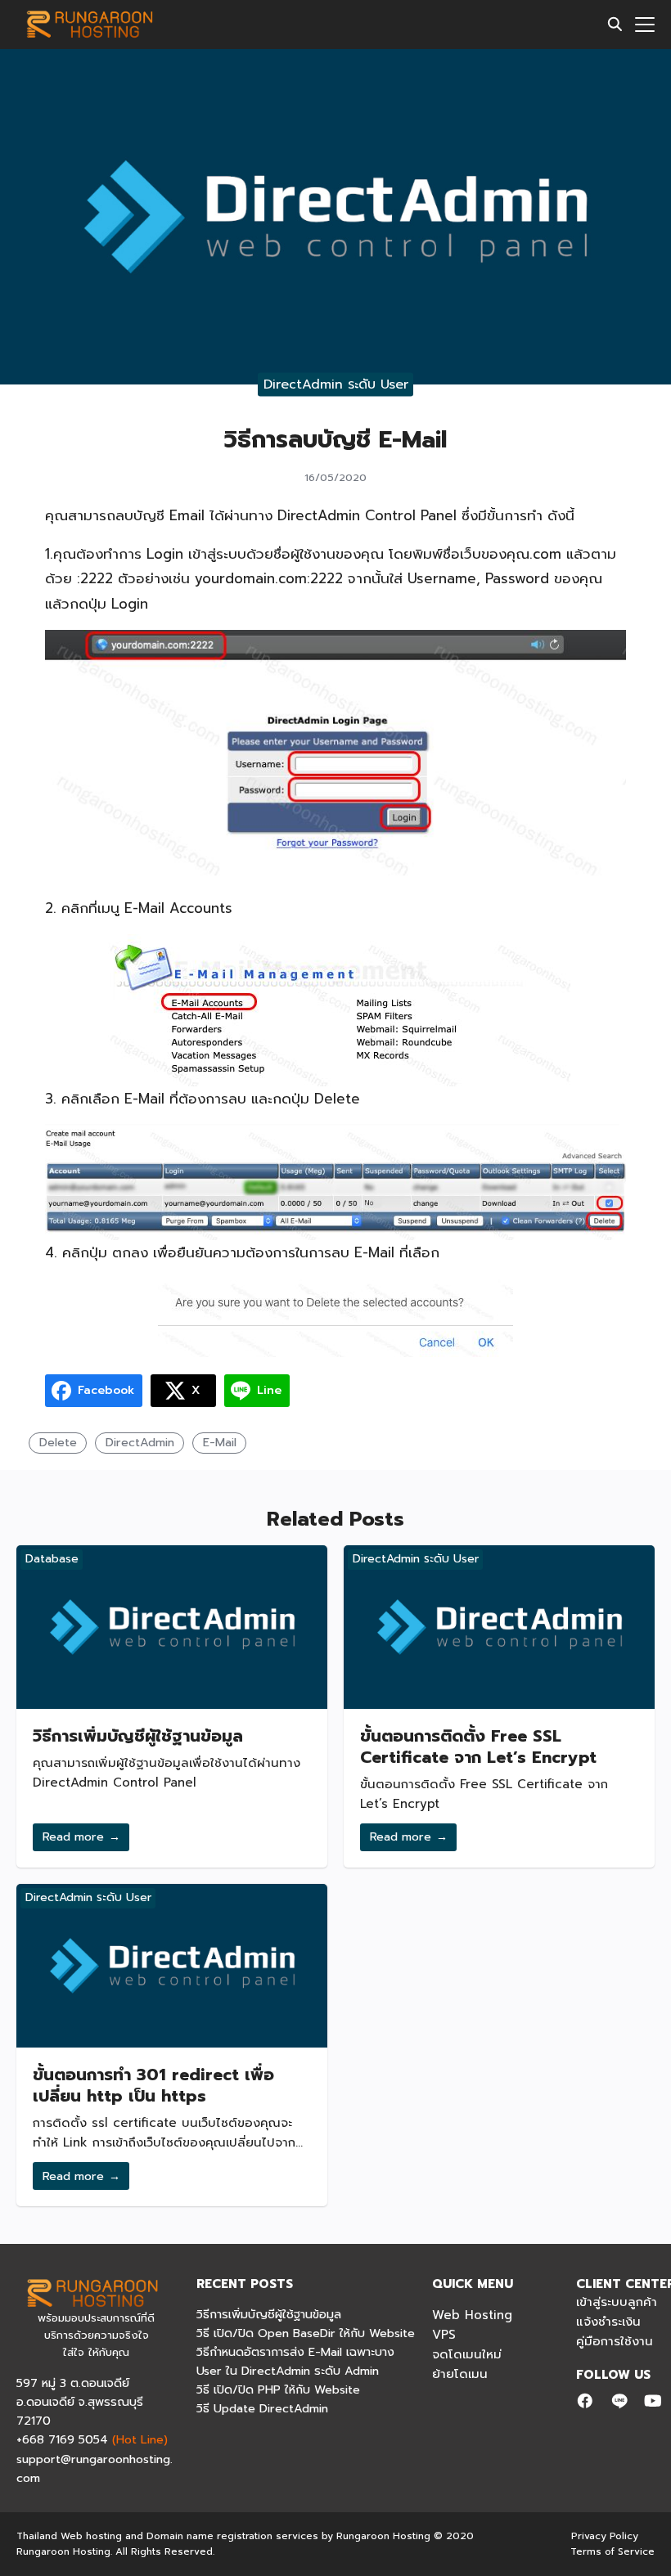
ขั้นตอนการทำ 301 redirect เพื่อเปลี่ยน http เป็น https (153, 2085)
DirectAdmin (140, 1442)
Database (52, 1559)
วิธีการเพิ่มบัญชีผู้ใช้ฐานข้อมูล (138, 1736)
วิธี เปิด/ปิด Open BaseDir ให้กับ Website (306, 2333)
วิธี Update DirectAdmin (262, 2408)
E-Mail (220, 1442)
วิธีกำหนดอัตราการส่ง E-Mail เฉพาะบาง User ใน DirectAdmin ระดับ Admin (295, 2361)
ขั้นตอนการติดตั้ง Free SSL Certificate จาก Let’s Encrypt (478, 1747)
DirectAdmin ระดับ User (336, 384)
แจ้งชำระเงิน (608, 2322)
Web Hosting (472, 2315)
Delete (58, 1442)
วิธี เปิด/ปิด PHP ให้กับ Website (278, 2389)
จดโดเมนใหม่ (467, 2354)
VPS (444, 2335)
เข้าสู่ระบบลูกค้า (617, 2302)
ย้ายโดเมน (460, 2374)
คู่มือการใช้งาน (615, 2341)
